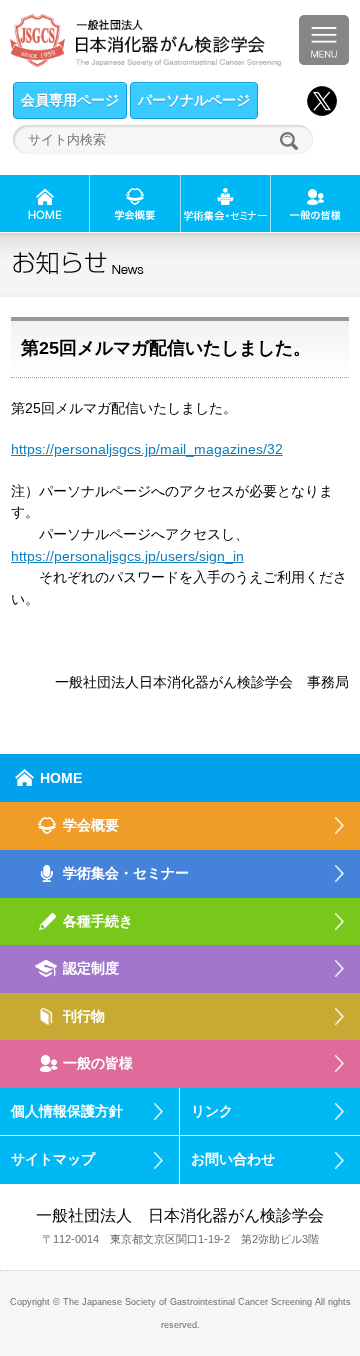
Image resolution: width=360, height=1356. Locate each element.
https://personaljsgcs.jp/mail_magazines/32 (147, 449)
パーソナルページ (194, 100)
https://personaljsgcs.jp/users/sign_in (127, 556)
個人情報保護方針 (67, 1111)
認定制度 (91, 968)
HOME (61, 778)
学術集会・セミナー (126, 873)
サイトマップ (53, 1159)
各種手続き (98, 921)
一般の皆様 (98, 1063)
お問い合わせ (233, 1159)
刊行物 (84, 1016)
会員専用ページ (70, 100)
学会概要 (91, 825)
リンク (212, 1111)
